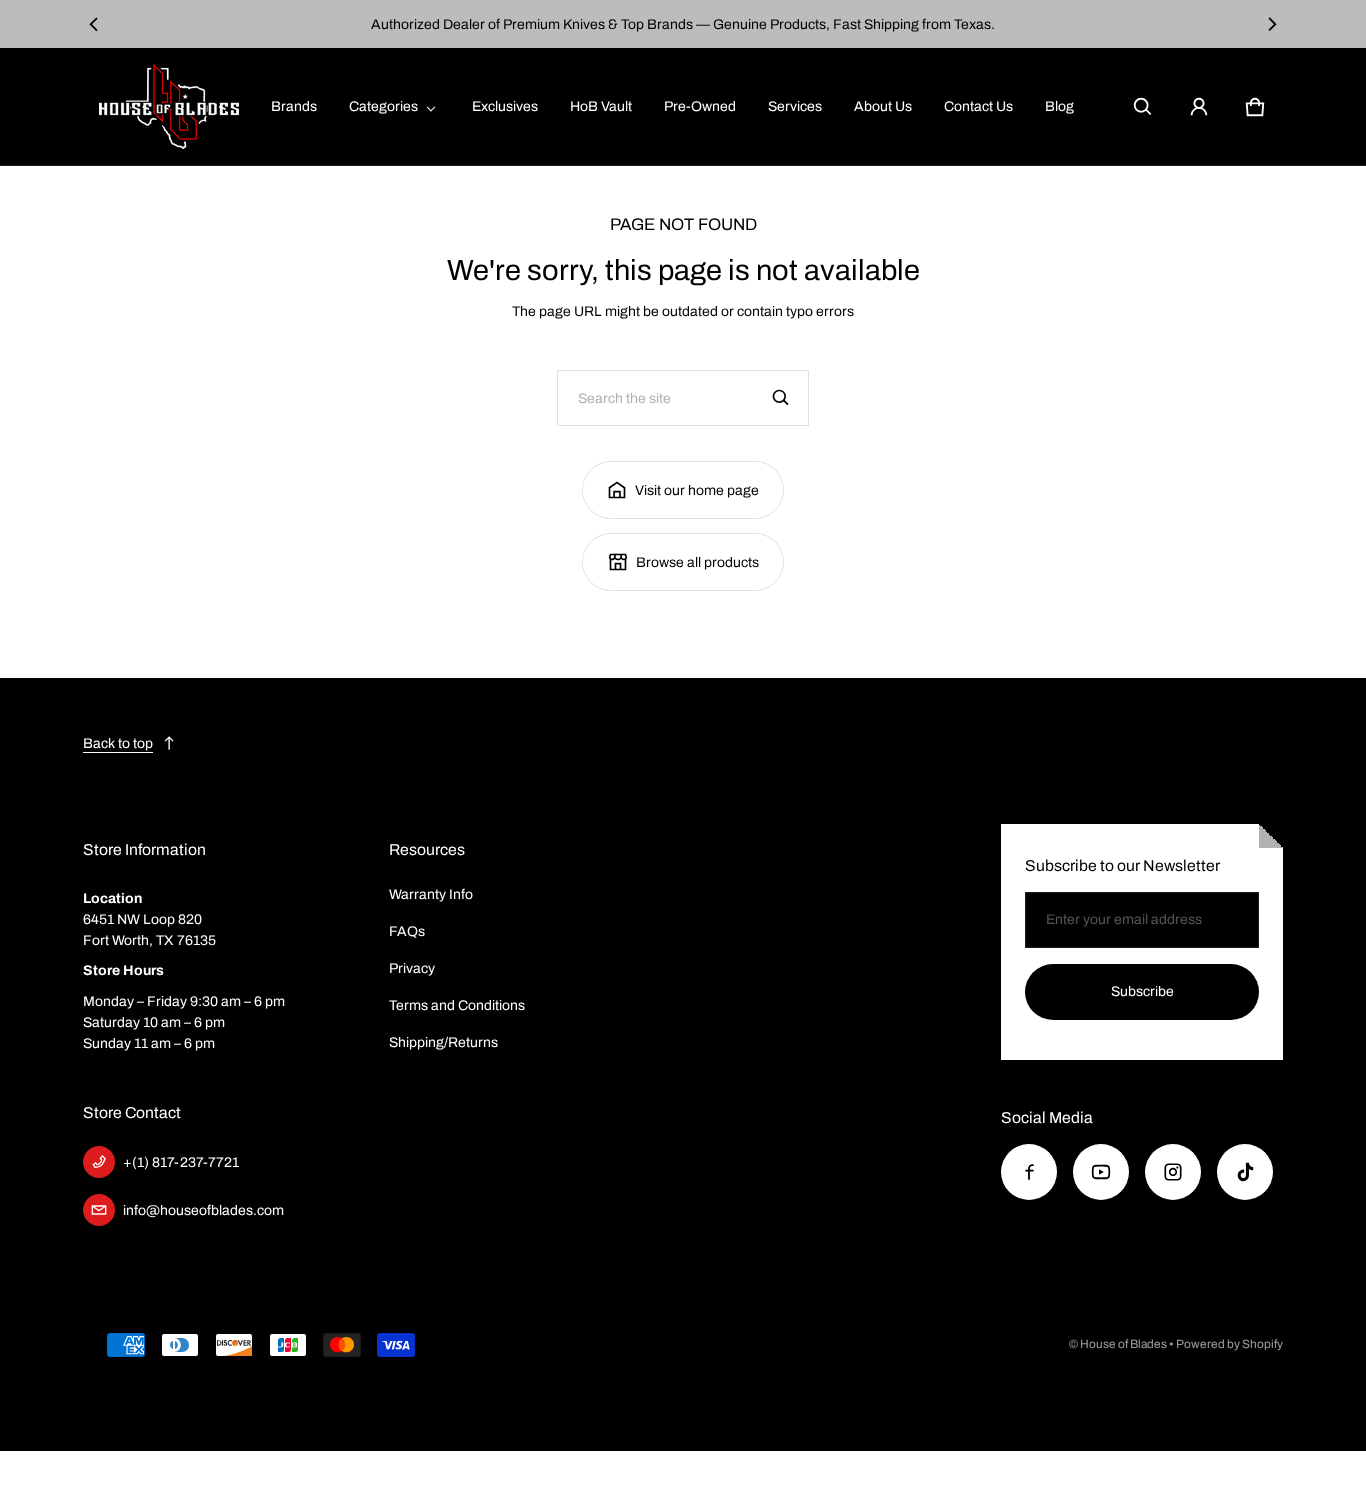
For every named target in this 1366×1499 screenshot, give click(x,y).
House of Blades (1123, 1344)
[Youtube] (1101, 1172)
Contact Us (978, 106)
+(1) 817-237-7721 (181, 1162)
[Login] (1199, 107)
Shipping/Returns (443, 1042)
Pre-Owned (700, 106)
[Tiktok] (1245, 1172)
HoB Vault (601, 106)
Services (795, 106)
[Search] (781, 398)
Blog (1059, 106)
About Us (883, 106)
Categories (383, 106)
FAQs (407, 931)
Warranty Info (431, 894)
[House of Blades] (169, 106)
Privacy (412, 968)
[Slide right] (1271, 24)
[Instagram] (1173, 1172)
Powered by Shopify (1229, 1344)
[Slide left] (94, 24)
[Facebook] (1029, 1172)
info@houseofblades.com (203, 1210)
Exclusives (505, 106)
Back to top (118, 743)
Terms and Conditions (457, 1005)
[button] (1143, 107)
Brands (294, 106)
